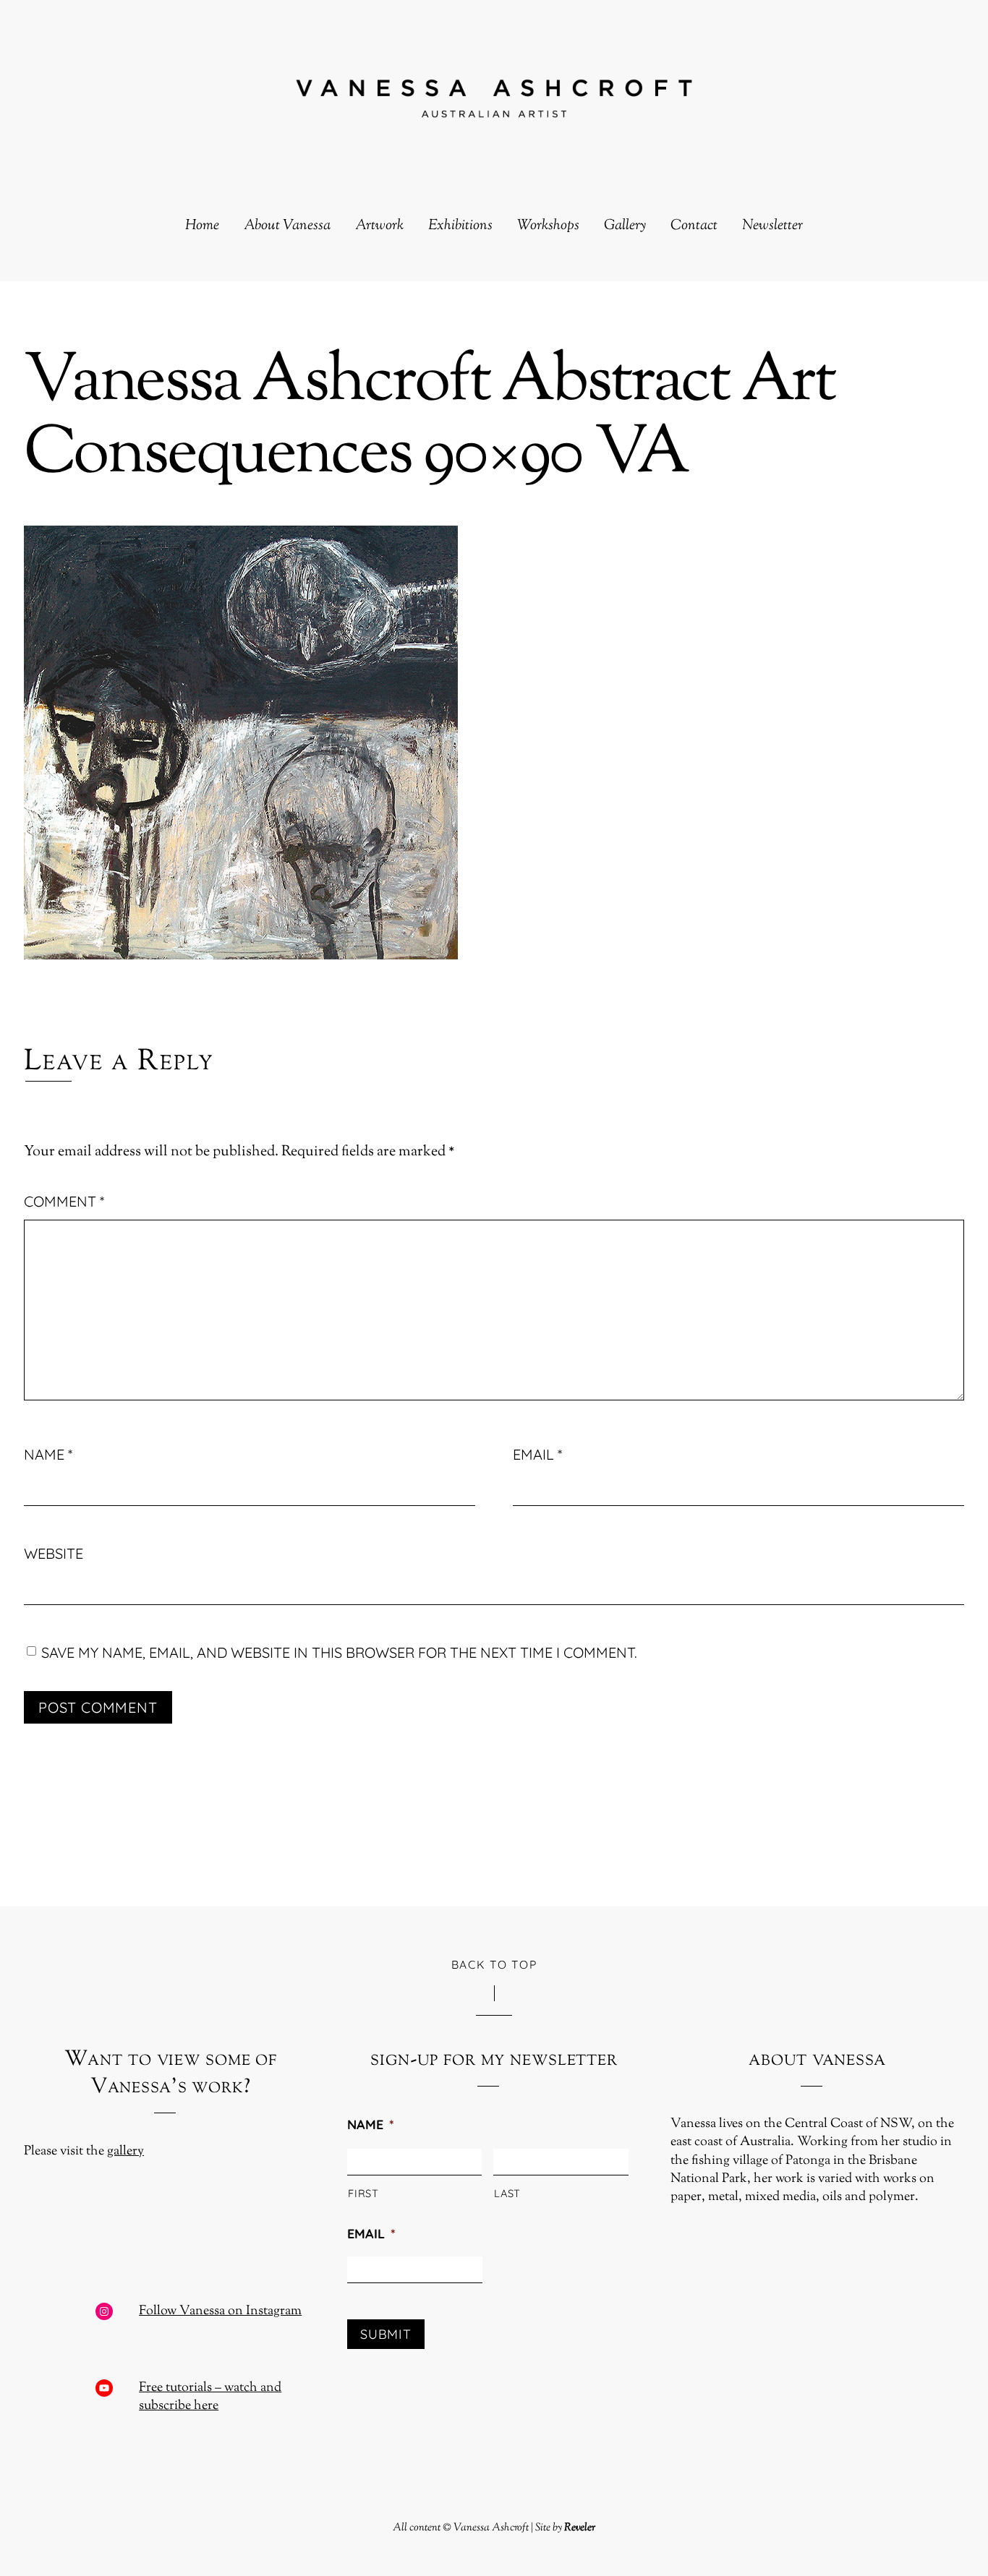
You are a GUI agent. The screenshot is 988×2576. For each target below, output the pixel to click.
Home (202, 226)
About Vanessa (287, 226)
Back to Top (494, 1964)
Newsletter (772, 226)
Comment (64, 1201)
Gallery (625, 226)
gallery (125, 2152)
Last (507, 2193)
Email (537, 1454)
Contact (694, 226)
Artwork (379, 226)
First (363, 2193)
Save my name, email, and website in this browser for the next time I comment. (339, 1652)
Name (48, 1454)
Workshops (548, 226)
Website (54, 1553)
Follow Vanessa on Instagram (220, 2311)
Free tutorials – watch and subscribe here (210, 2397)
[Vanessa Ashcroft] (494, 106)
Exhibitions (460, 226)
